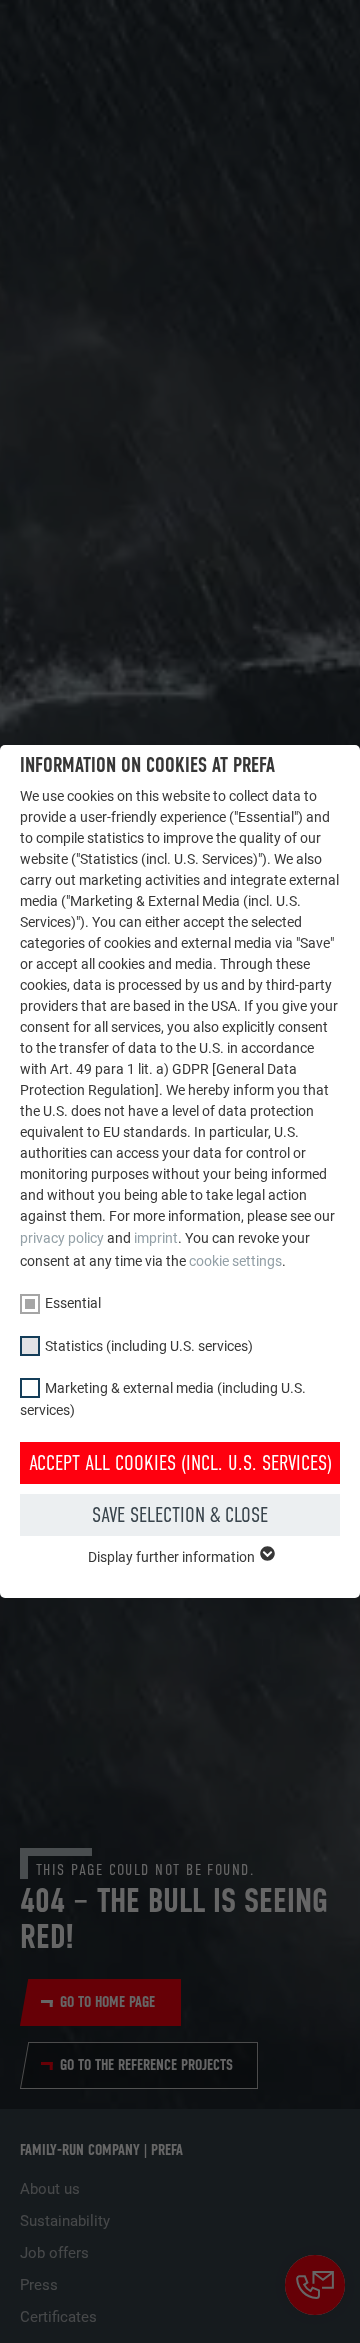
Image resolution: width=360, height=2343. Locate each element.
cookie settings (235, 1261)
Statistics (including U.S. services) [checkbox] (149, 1346)
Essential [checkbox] (73, 1303)
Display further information (173, 1557)
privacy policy (62, 1238)
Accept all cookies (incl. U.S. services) (180, 1463)
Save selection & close (180, 1515)
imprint (156, 1238)
